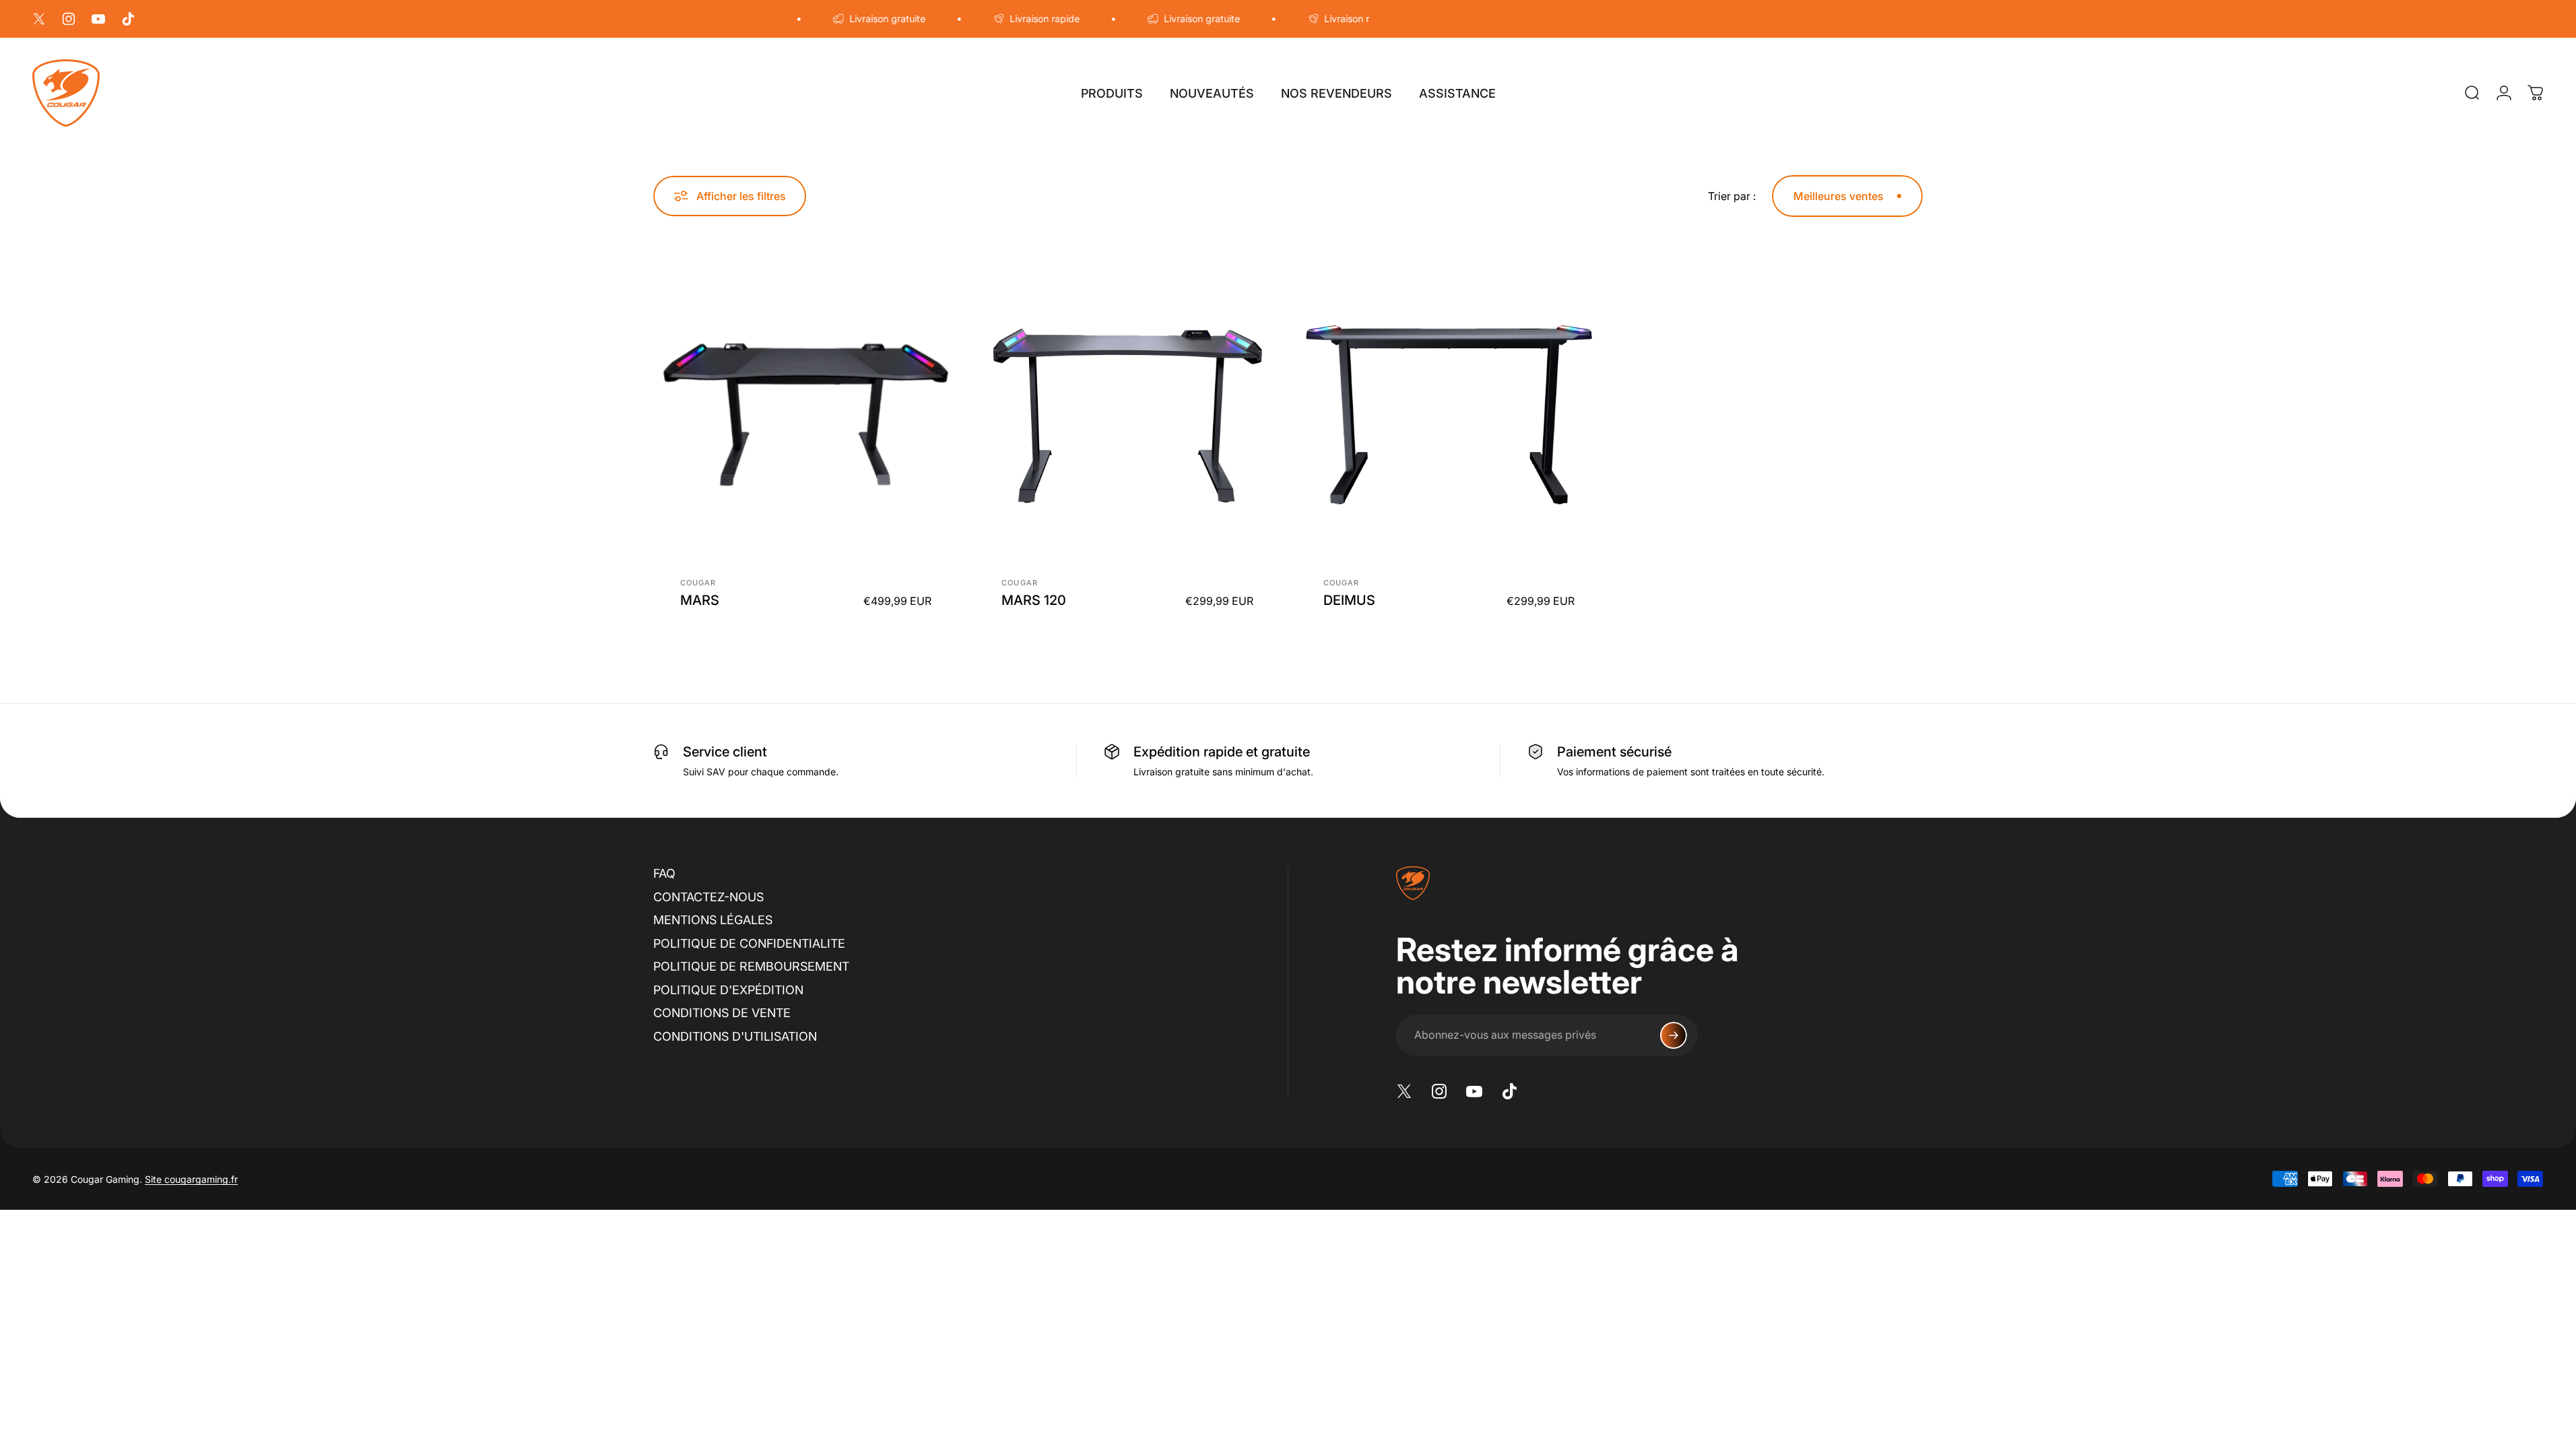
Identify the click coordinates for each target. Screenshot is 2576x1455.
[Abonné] (1674, 1035)
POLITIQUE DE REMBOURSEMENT (751, 966)
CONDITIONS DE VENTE (722, 1013)
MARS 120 (1034, 600)
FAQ (664, 873)
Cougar (698, 583)
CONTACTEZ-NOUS (708, 897)
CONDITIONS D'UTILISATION (735, 1036)
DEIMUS (1349, 600)
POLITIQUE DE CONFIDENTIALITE (749, 943)
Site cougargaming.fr (191, 1179)
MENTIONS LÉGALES (713, 920)
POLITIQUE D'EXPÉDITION (728, 990)
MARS (700, 600)
